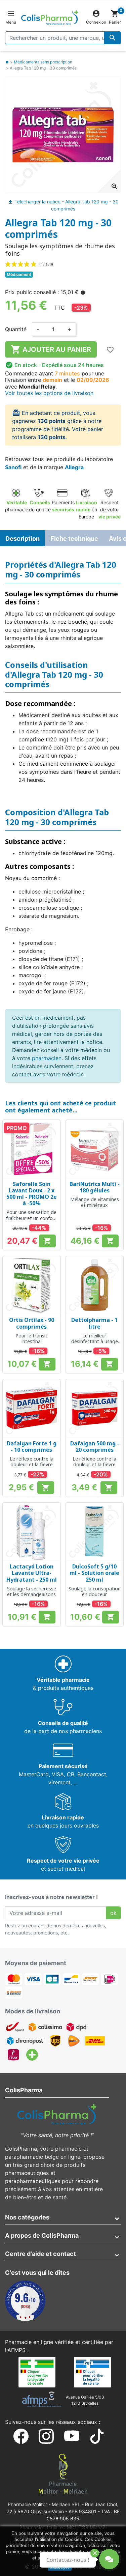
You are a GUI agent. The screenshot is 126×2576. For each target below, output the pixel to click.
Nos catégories (27, 2217)
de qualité (40, 506)
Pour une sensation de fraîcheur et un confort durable (31, 1218)
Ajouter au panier (51, 349)
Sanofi (13, 467)
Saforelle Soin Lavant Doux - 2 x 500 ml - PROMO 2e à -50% (32, 1194)
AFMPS (16, 2350)
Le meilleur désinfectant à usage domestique (95, 1341)
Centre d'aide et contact (40, 2254)
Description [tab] (23, 539)
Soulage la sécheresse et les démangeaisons (32, 1591)
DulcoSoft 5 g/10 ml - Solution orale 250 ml (94, 1573)
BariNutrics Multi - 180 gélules (95, 1187)
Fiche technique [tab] (74, 539)
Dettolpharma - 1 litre (94, 1323)
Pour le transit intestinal (31, 1338)
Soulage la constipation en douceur (95, 1591)
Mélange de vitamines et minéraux (95, 1202)
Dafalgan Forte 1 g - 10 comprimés (32, 1447)
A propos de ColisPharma (42, 2235)
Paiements (63, 506)
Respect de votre (110, 509)
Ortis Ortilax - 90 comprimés (32, 1323)
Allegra (74, 467)
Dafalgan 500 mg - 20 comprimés (95, 1447)
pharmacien (47, 1058)
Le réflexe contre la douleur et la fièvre (32, 1462)
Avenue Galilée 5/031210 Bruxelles (85, 2400)
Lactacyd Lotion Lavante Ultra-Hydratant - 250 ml (32, 1573)
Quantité (16, 329)
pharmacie (17, 506)
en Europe (86, 509)
